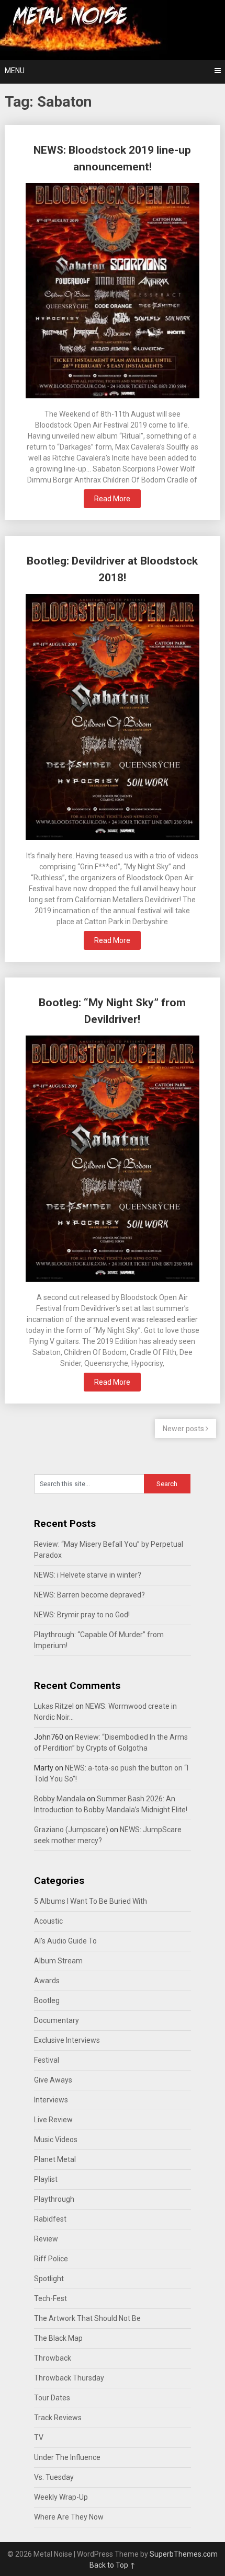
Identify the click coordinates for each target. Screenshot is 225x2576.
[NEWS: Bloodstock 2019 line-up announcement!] (113, 292)
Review (46, 2239)
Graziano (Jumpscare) (71, 1830)
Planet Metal (55, 2159)
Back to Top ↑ (113, 2565)
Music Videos (56, 2140)
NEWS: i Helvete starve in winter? (88, 1575)
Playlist (46, 2179)
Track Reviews (58, 2418)
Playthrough (54, 2199)
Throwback (53, 2358)
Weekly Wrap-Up (61, 2497)
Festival (47, 2060)
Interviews (51, 2100)
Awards (47, 1981)
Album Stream (58, 1961)
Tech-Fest (50, 2298)
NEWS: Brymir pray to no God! (82, 1615)
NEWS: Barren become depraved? (89, 1595)
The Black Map (58, 2338)
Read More (112, 499)
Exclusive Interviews (67, 2040)
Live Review (53, 2120)
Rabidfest (50, 2219)
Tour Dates (52, 2398)
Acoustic (48, 1921)
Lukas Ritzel (54, 1706)
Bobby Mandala (60, 1799)
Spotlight (49, 2279)
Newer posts (184, 1429)
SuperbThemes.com (184, 2554)
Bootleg (47, 2000)
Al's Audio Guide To (65, 1941)
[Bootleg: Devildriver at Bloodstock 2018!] (113, 718)
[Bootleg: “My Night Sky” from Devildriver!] (113, 1160)
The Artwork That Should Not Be (87, 2318)
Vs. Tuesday (54, 2477)
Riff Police (51, 2259)
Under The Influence (67, 2457)
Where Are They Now (69, 2517)
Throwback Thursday (69, 2378)
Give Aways (53, 2080)
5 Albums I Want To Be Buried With (91, 1901)
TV (39, 2437)
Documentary (57, 2020)
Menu (15, 71)
